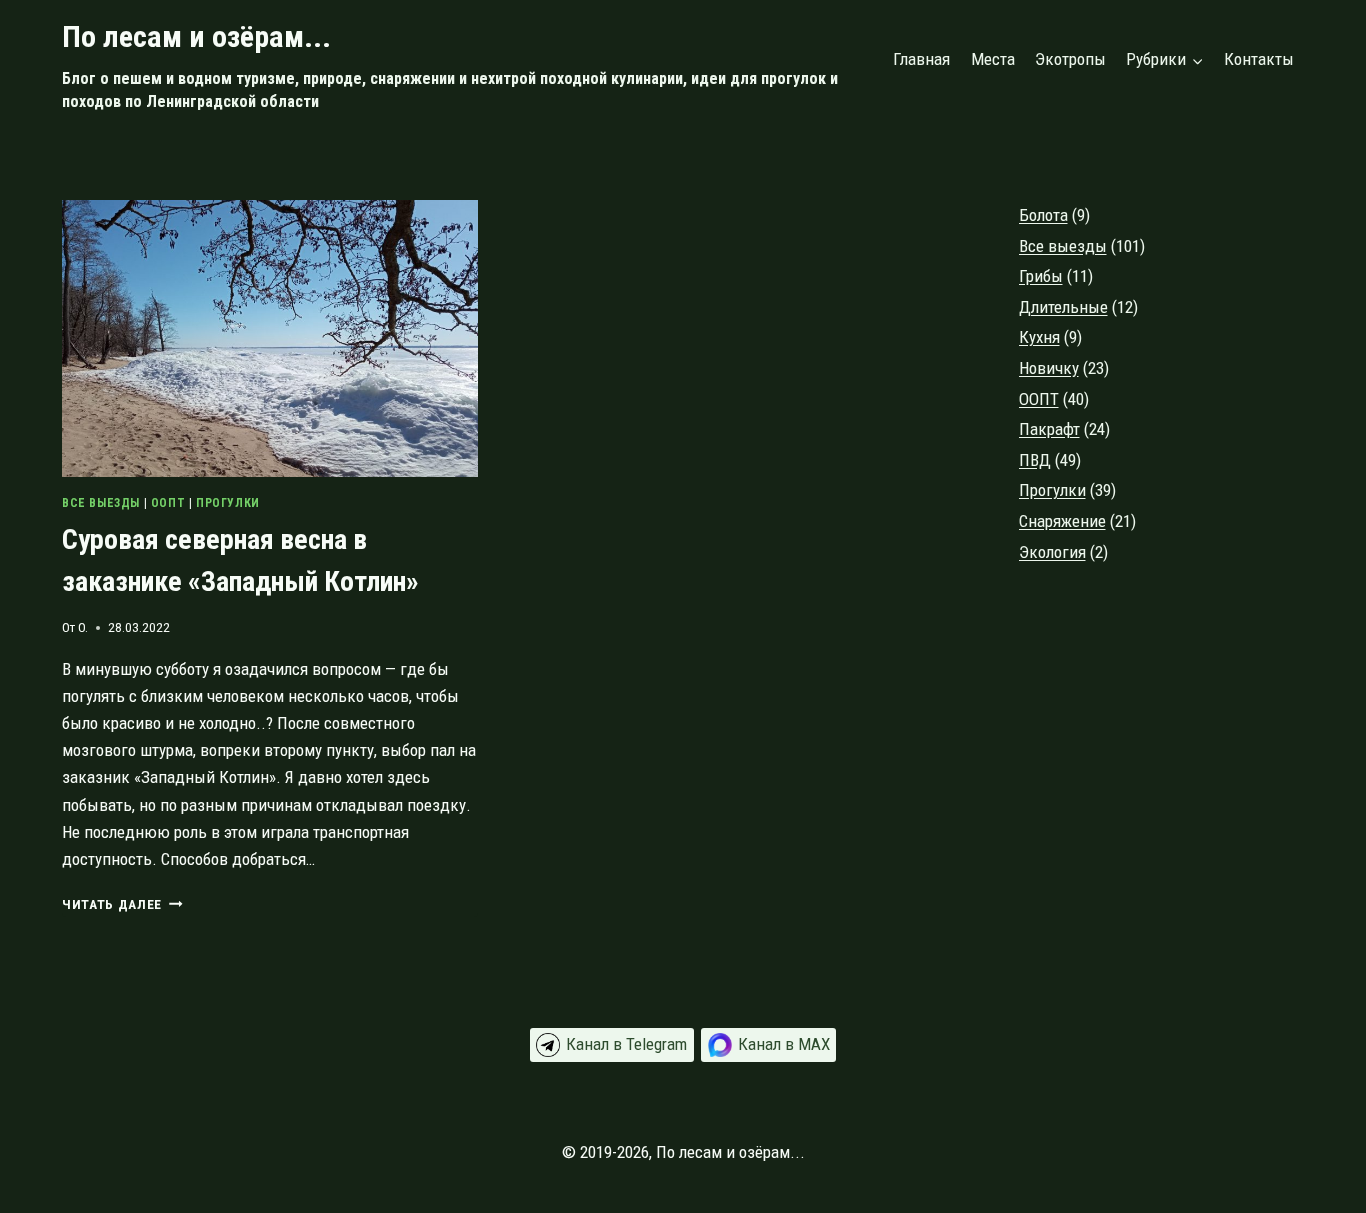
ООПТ (168, 503)
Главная (921, 59)
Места (993, 59)
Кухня (1039, 337)
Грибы (1041, 276)
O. (83, 627)
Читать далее (122, 904)
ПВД (1035, 460)
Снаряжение (1062, 521)
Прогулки (228, 503)
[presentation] (270, 338)
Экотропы (1070, 59)
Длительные (1063, 307)
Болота (1043, 215)
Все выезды (101, 503)
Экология (1052, 552)
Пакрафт (1049, 429)
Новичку (1049, 368)
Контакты (1259, 59)
